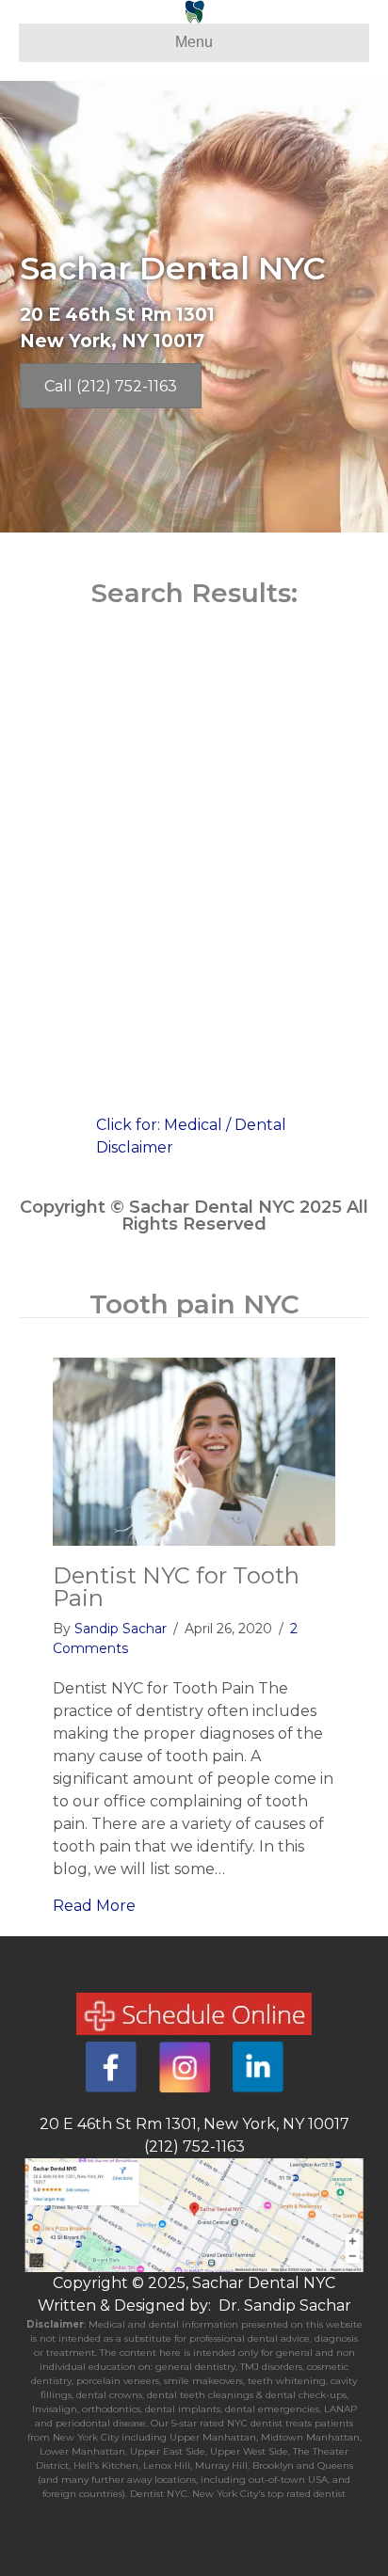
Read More (94, 1906)
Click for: (130, 1125)
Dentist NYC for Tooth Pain (176, 1587)
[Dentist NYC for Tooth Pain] (194, 1450)
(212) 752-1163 (194, 2147)
